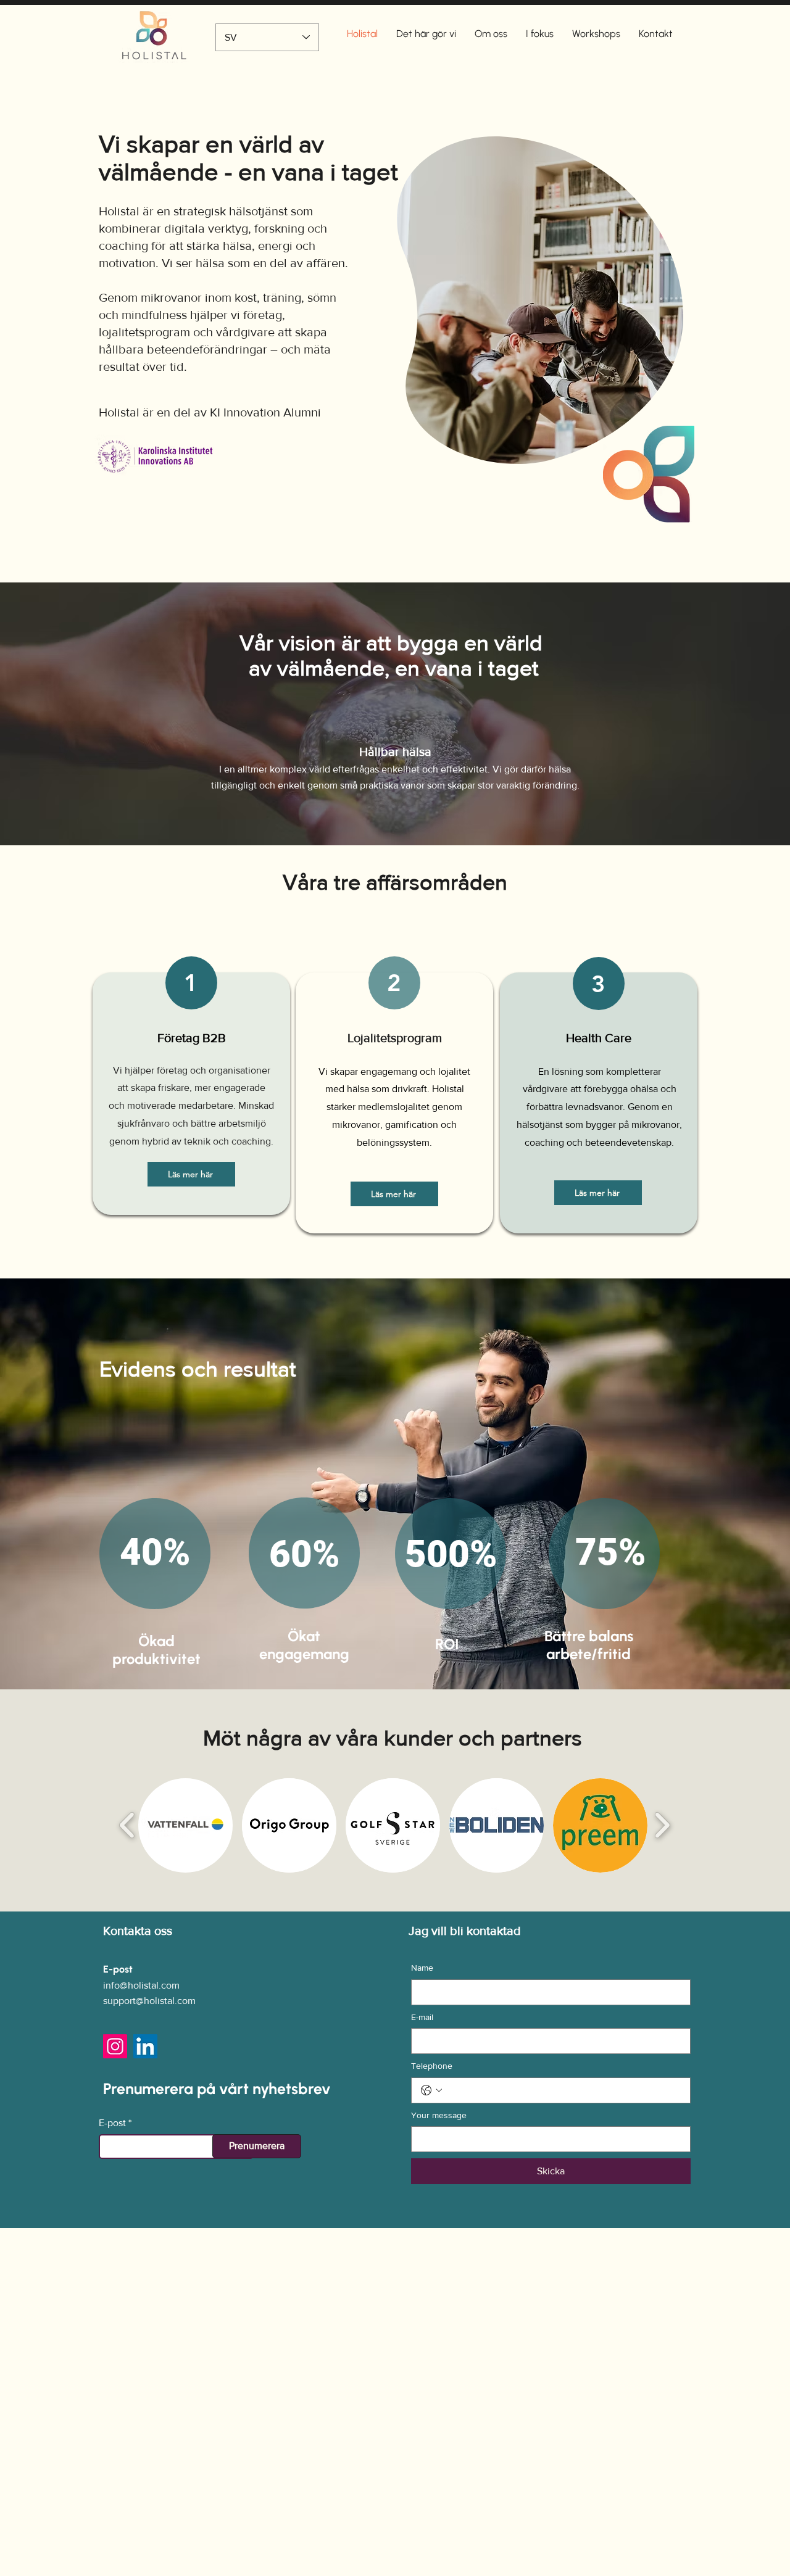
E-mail (422, 2017)
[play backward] (127, 1826)
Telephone (432, 2066)
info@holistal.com (141, 1985)
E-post (112, 2123)
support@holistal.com (149, 2001)
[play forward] (662, 1826)
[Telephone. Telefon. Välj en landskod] (431, 2090)
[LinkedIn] (145, 2046)
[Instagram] (115, 2046)
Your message (439, 2115)
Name (422, 1968)
